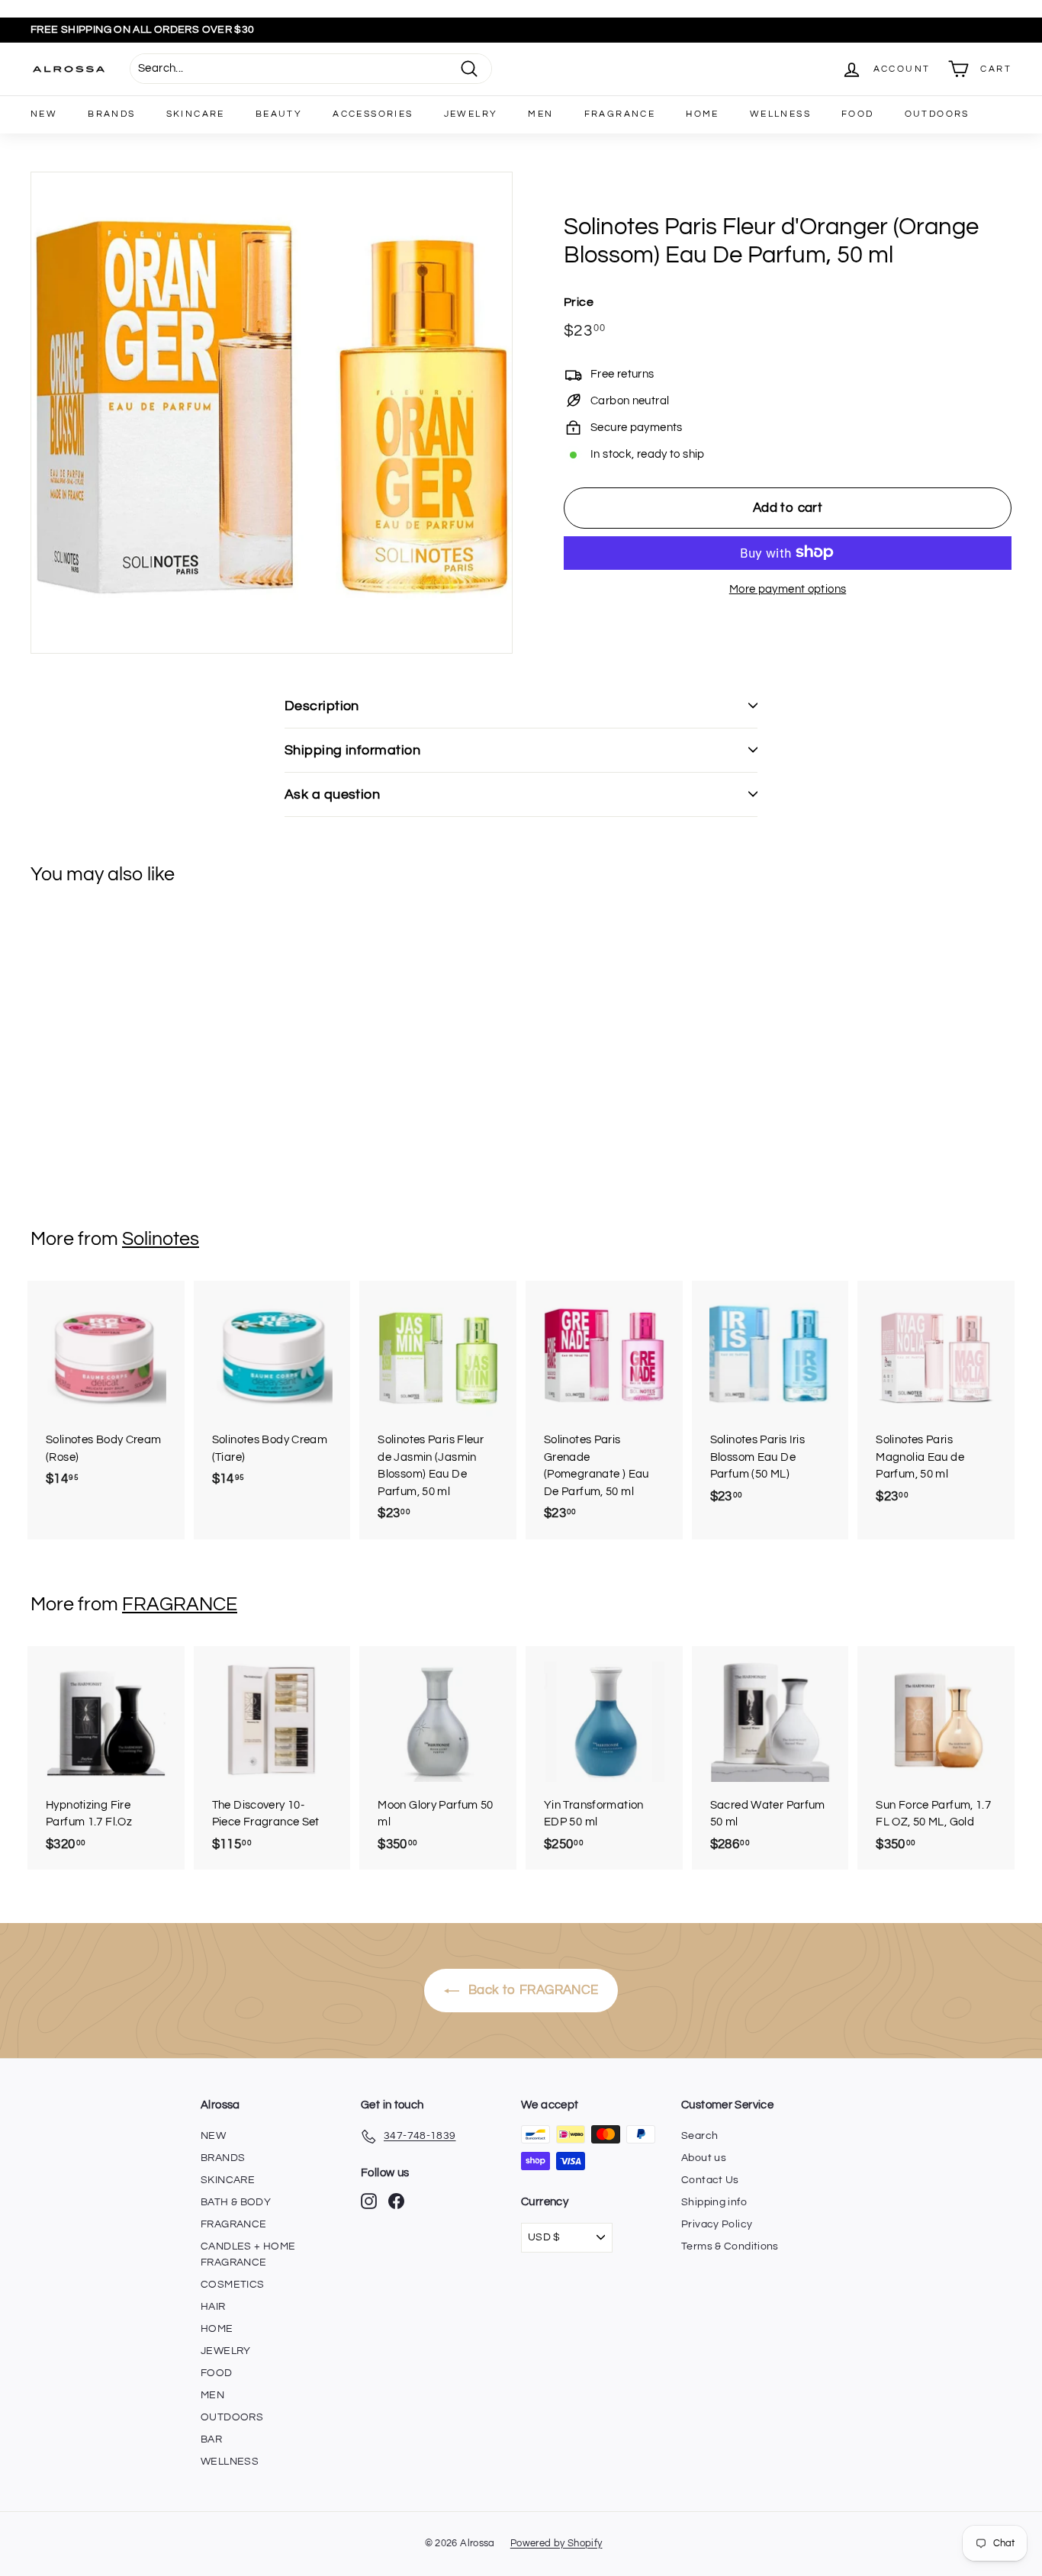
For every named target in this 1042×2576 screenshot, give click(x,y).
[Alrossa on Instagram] (369, 2201)
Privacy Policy (717, 2224)
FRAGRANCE (620, 114)
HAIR (213, 2307)
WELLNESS (780, 114)
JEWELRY (471, 114)
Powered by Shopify (556, 2543)
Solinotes (161, 1239)
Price (579, 301)
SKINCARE (196, 114)
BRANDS (111, 114)
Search (699, 2136)
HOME (703, 114)
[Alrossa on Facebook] (396, 2201)
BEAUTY (279, 114)
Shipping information (352, 750)
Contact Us (710, 2180)
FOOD (858, 114)
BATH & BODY (236, 2202)
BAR (211, 2439)
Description (322, 706)
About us (704, 2158)
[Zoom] (272, 413)
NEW (44, 114)
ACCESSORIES (373, 114)
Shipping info (714, 2202)
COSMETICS (232, 2285)
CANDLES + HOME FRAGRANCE (248, 2254)
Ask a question (332, 794)
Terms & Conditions (730, 2246)
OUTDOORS (937, 114)
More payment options (788, 589)
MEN (540, 114)
